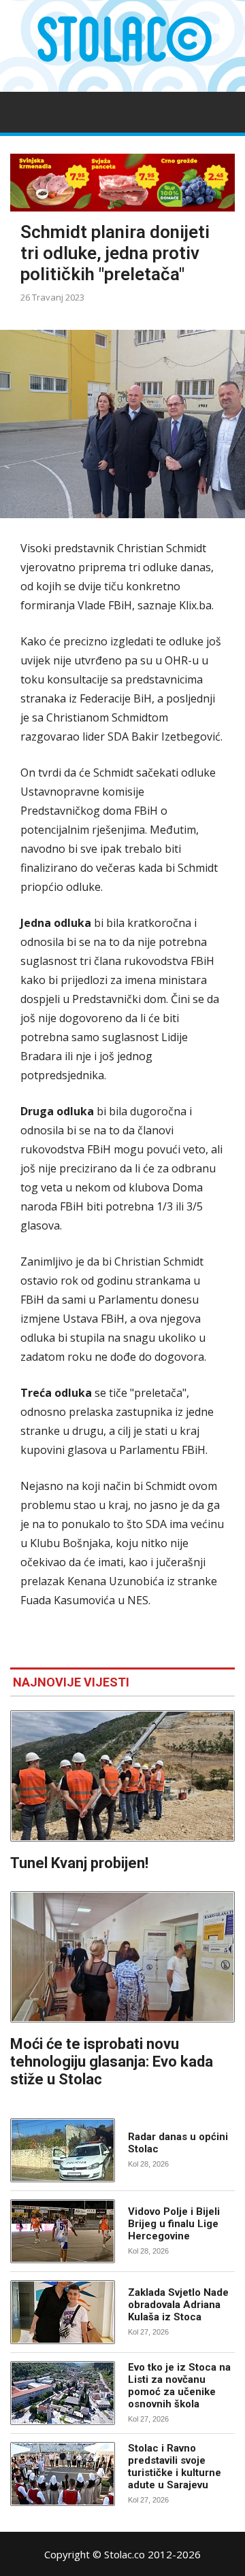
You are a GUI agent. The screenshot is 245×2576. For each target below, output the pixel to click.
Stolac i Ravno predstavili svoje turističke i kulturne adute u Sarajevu (175, 2467)
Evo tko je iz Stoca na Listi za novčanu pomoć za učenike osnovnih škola (179, 2386)
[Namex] (122, 183)
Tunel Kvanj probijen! (79, 1863)
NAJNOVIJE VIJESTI (71, 1682)
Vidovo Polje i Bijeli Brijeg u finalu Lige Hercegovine (174, 2224)
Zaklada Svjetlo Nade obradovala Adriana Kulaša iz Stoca (178, 2305)
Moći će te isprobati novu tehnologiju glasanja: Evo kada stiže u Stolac (112, 2062)
